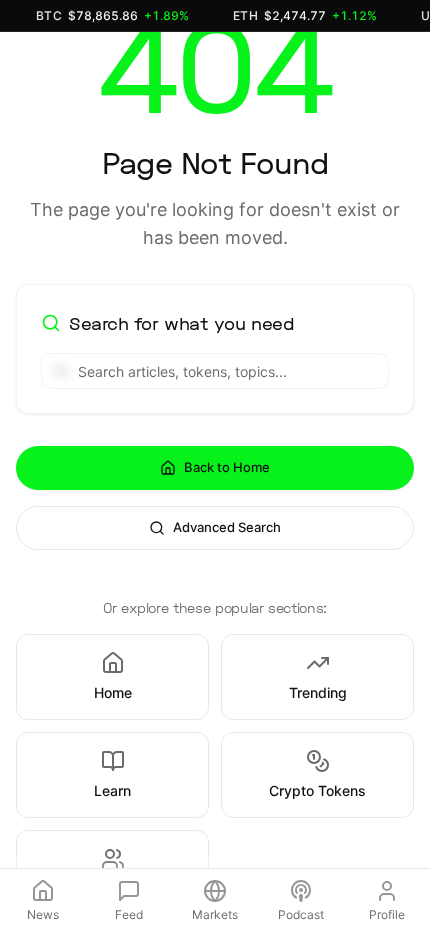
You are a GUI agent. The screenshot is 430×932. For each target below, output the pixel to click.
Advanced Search (227, 527)
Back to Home (227, 467)
